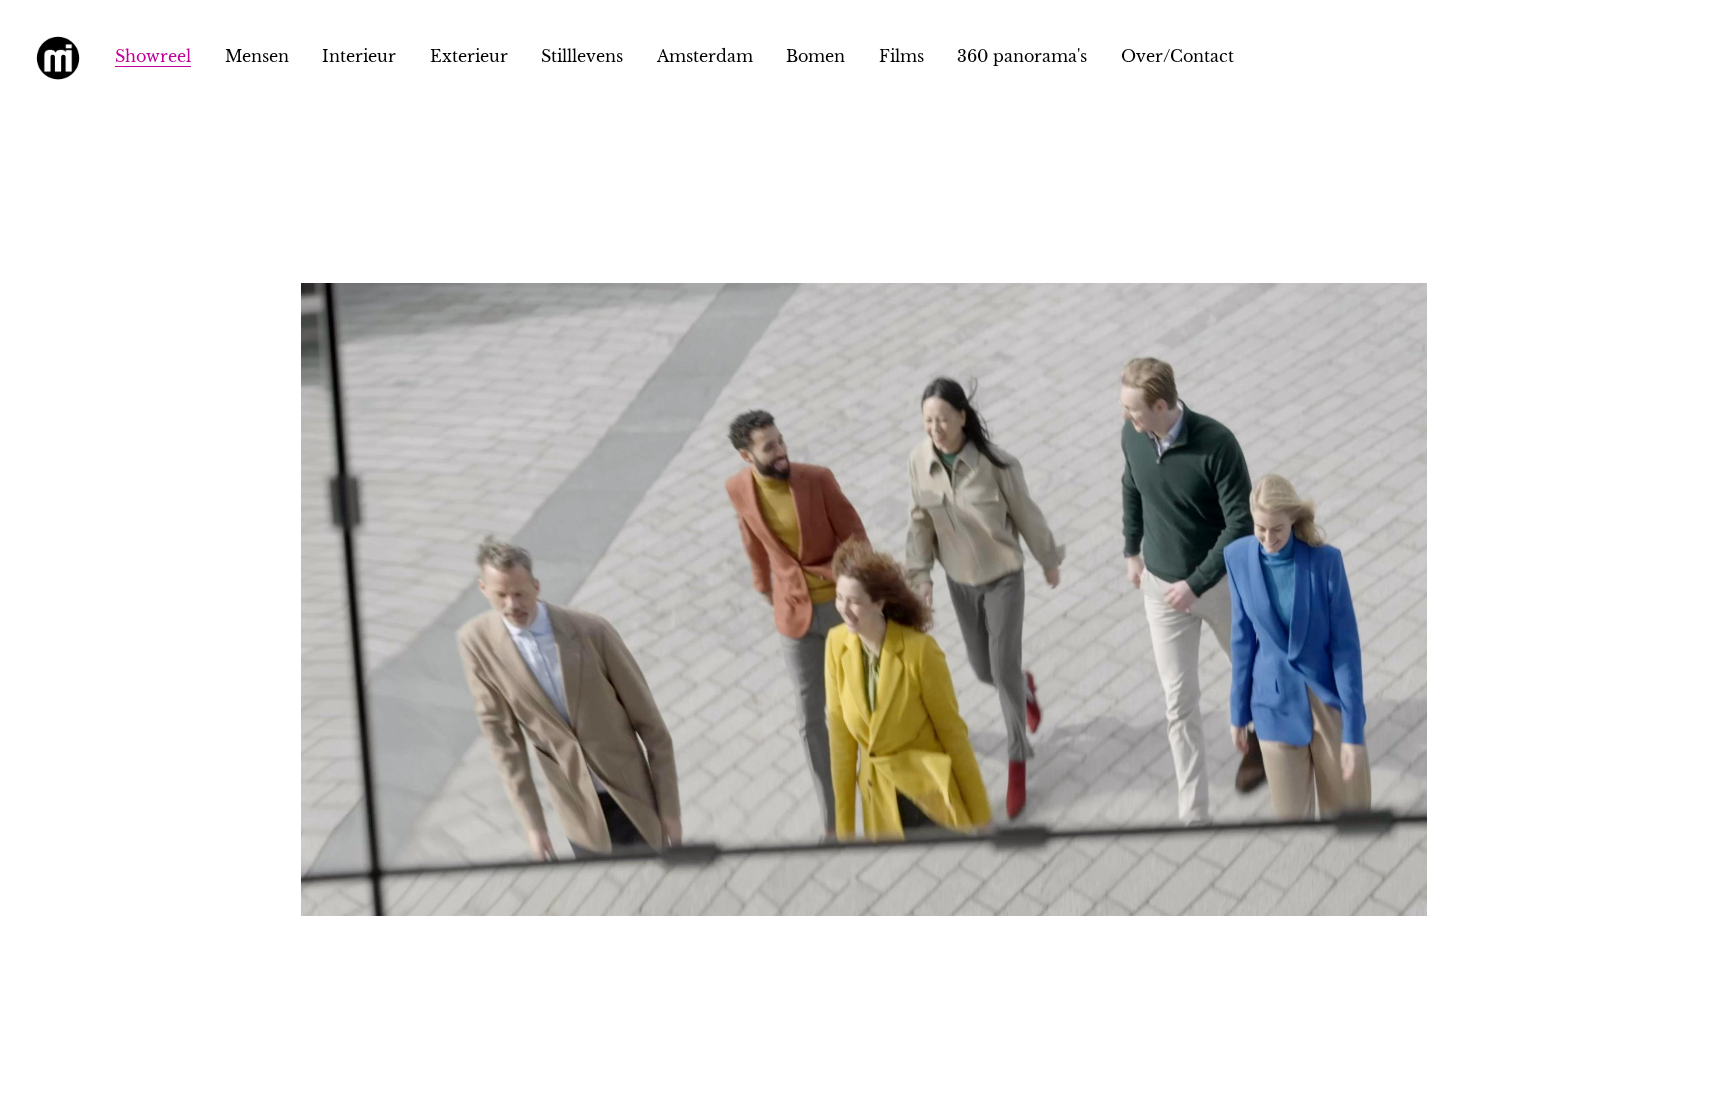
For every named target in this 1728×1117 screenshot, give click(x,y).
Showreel (153, 56)
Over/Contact (1177, 56)
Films (901, 56)
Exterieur (469, 56)
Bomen (815, 56)
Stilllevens (582, 56)
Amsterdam (705, 56)
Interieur (359, 56)
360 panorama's (1022, 56)
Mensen (257, 56)
